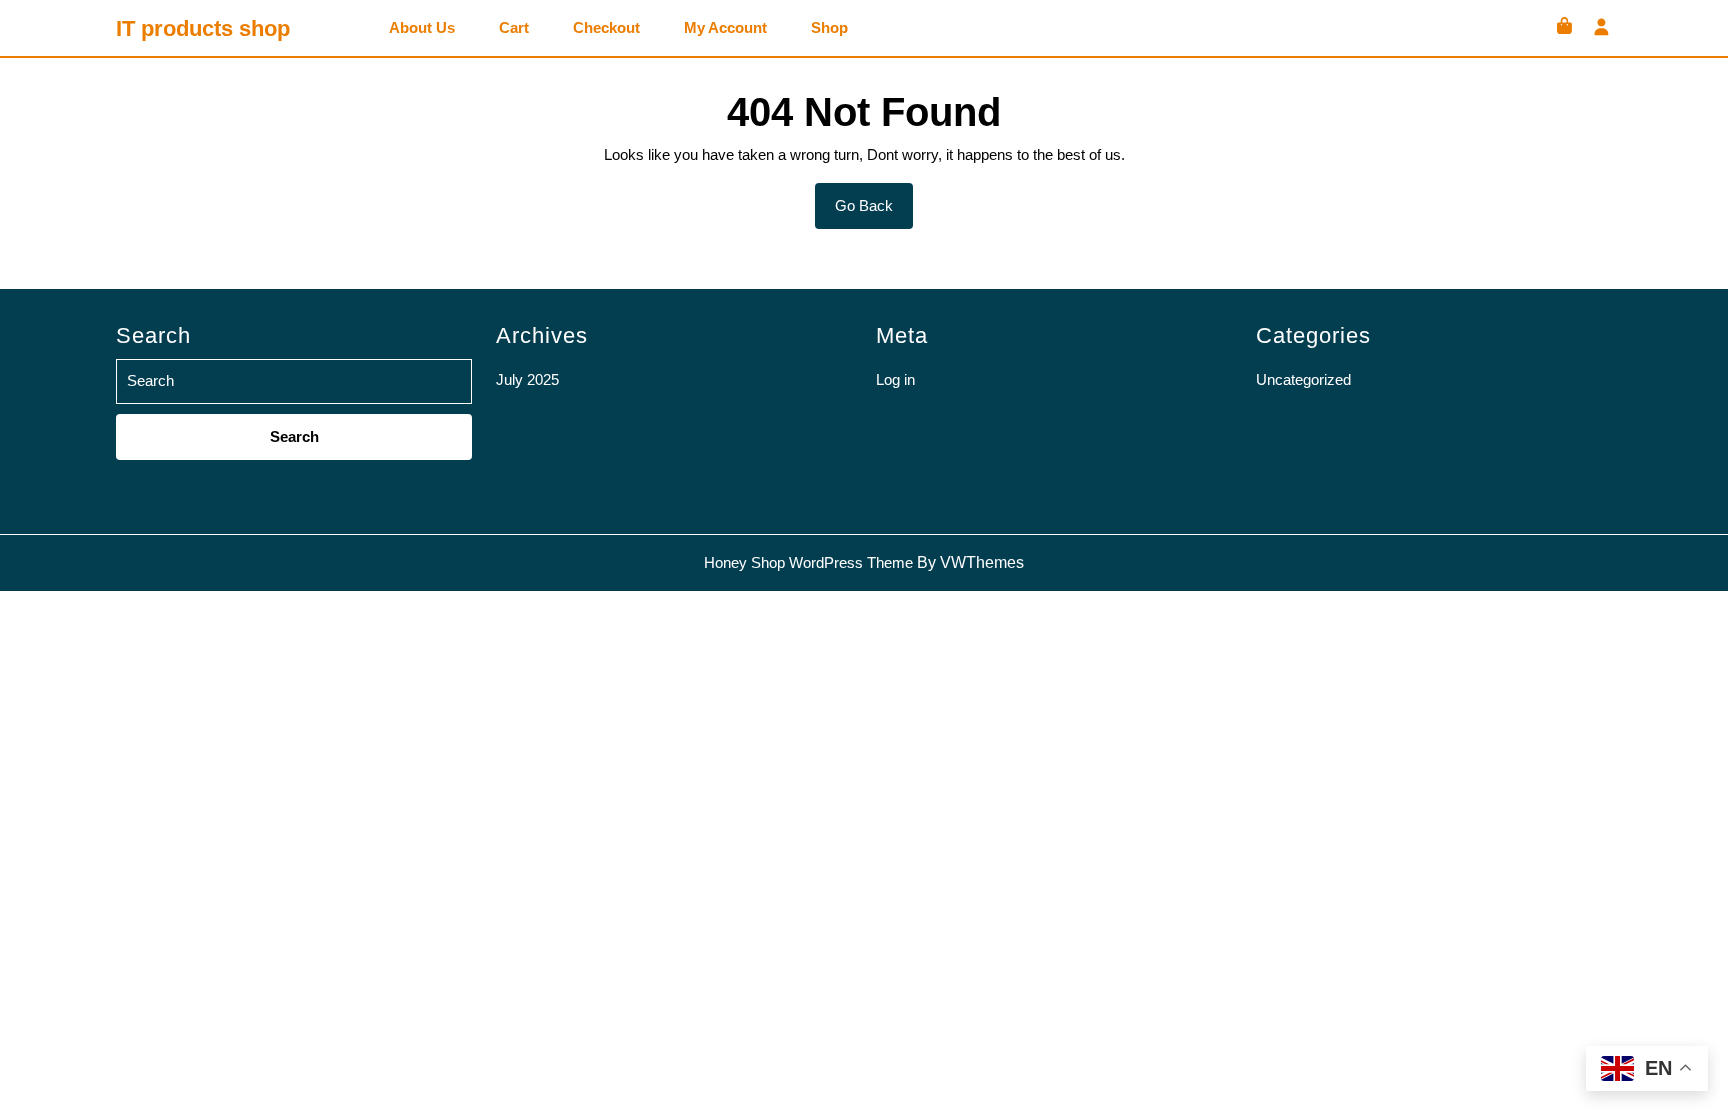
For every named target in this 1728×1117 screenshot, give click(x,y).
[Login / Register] (1601, 28)
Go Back (874, 213)
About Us (422, 28)
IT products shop (203, 28)
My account (725, 28)
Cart (514, 28)
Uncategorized (1303, 379)
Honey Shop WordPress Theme (808, 562)
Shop (829, 28)
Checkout (606, 28)
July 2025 (527, 379)
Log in (895, 379)
